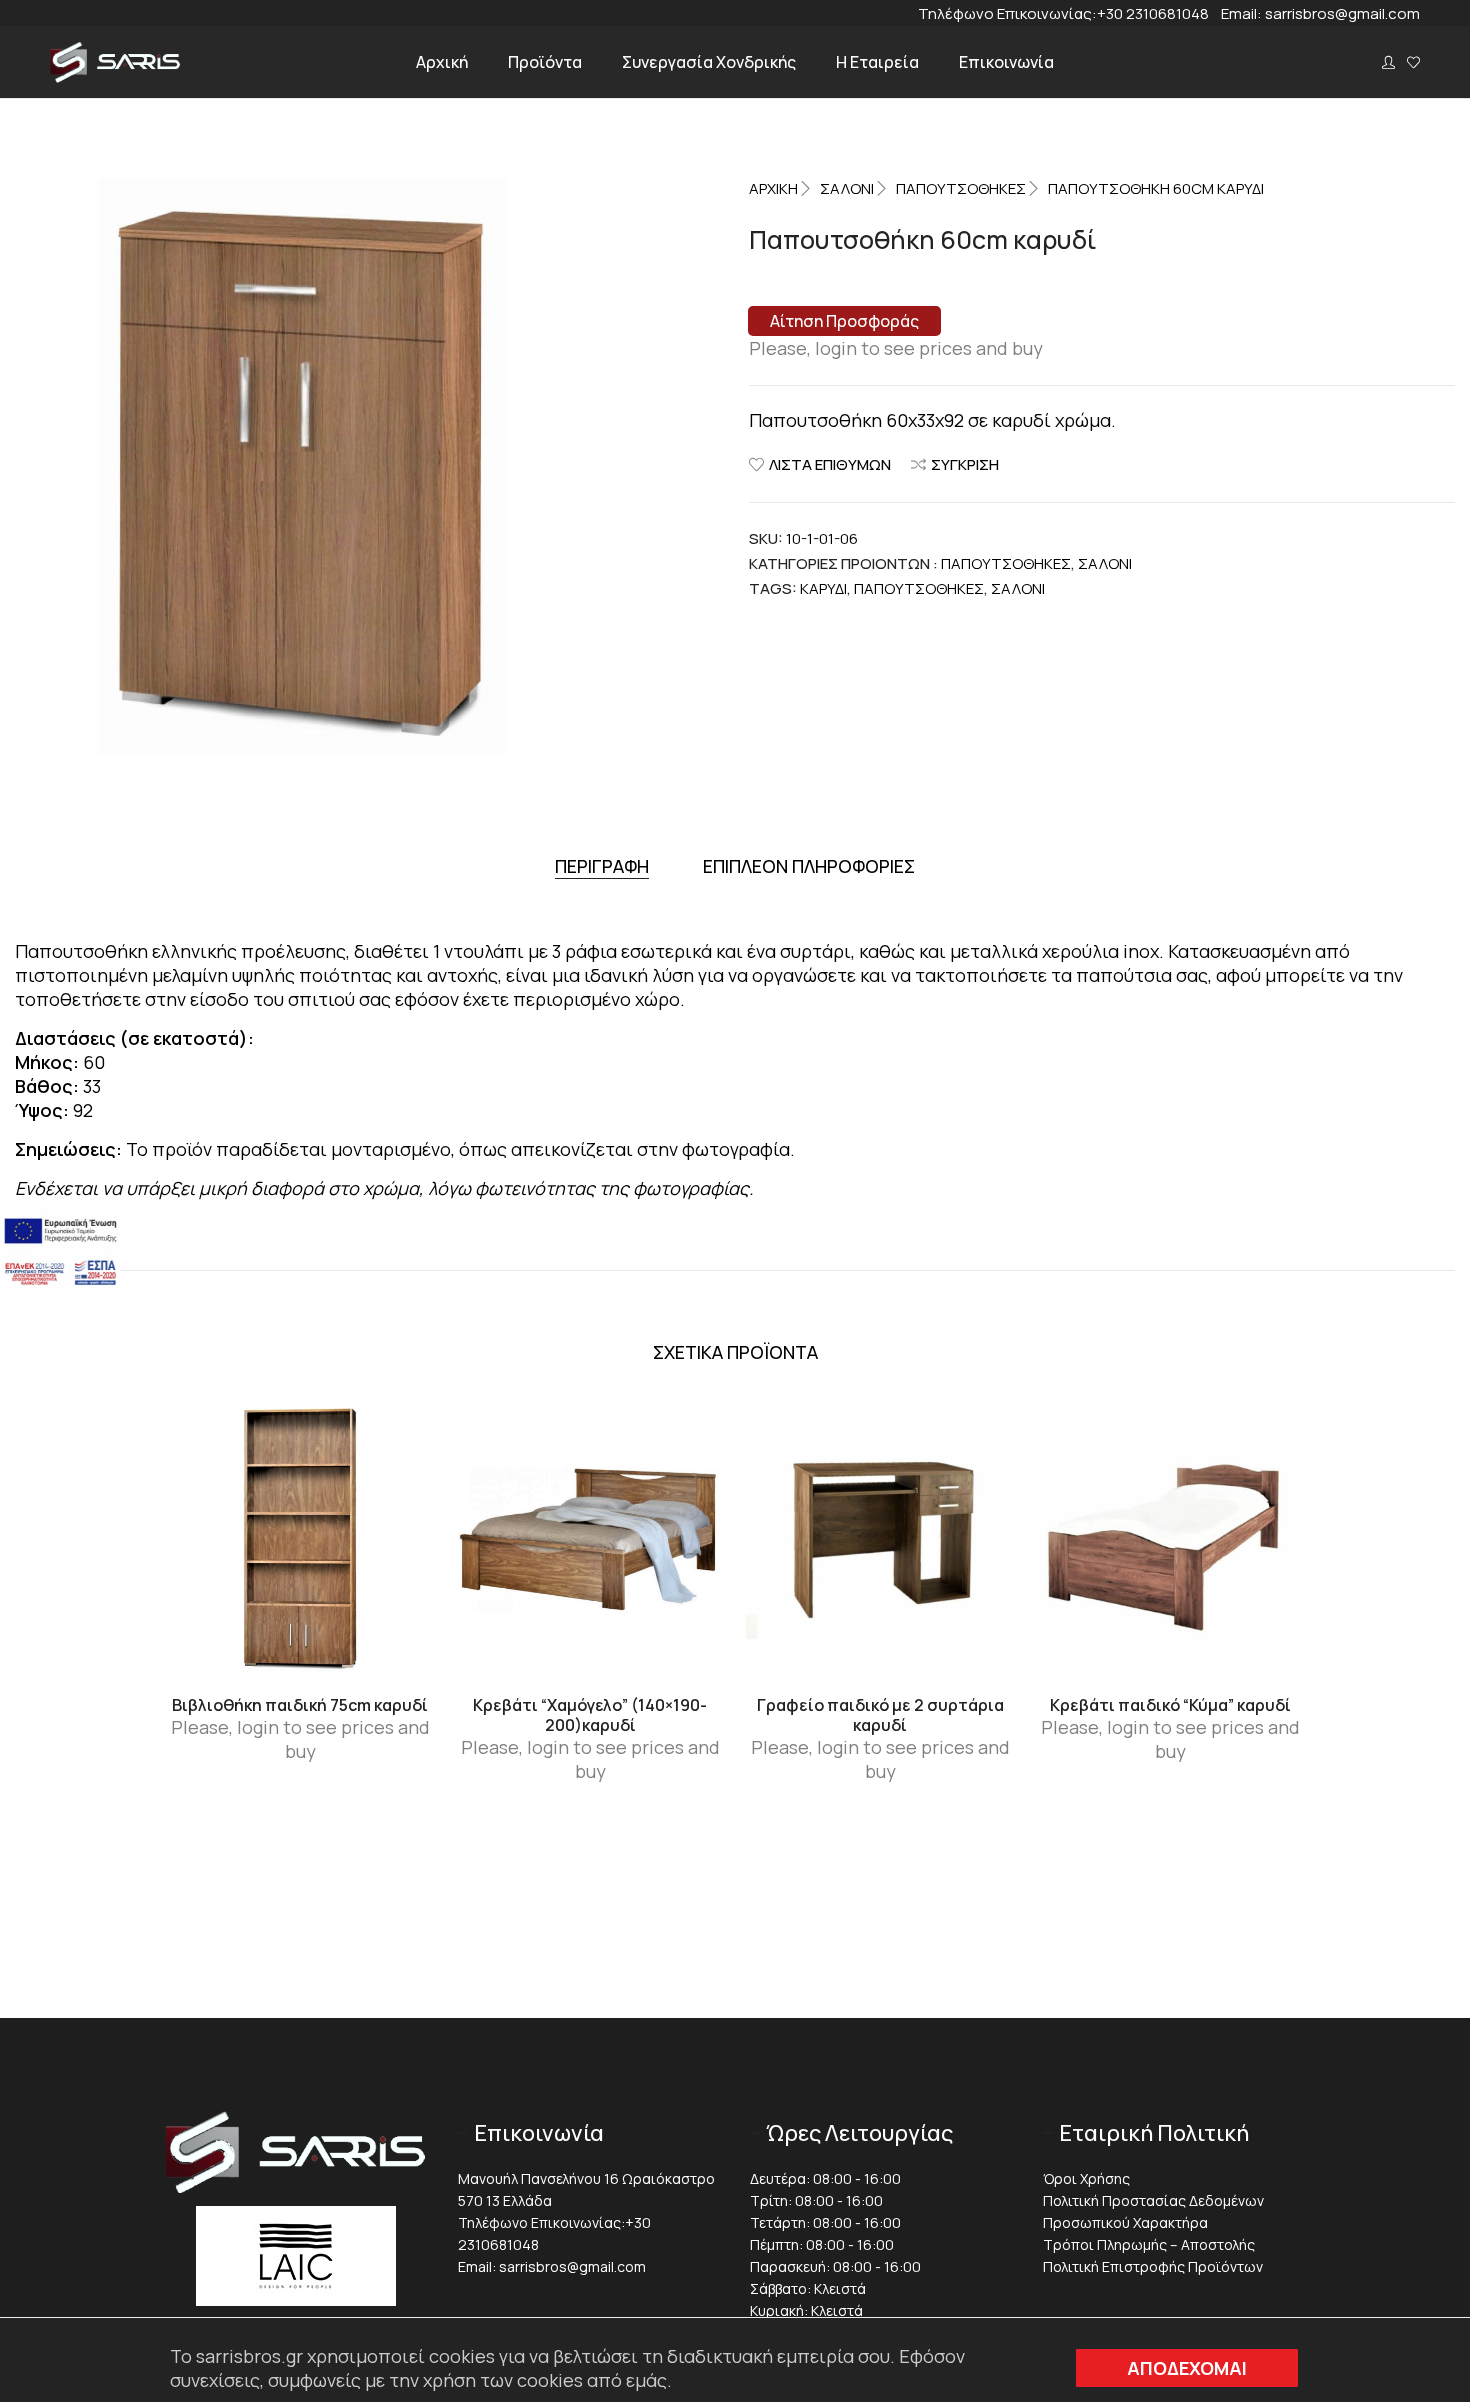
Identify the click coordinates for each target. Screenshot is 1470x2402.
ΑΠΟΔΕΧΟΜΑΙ (1187, 2368)
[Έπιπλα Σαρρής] (115, 77)
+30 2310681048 (1159, 13)
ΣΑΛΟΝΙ (847, 188)
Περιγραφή (602, 866)
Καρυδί (823, 588)
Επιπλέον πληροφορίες (809, 866)
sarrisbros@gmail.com (1342, 13)
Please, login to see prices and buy (896, 348)
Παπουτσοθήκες (961, 188)
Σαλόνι (1018, 588)
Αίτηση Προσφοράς (844, 321)
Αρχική (773, 188)
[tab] (602, 866)
